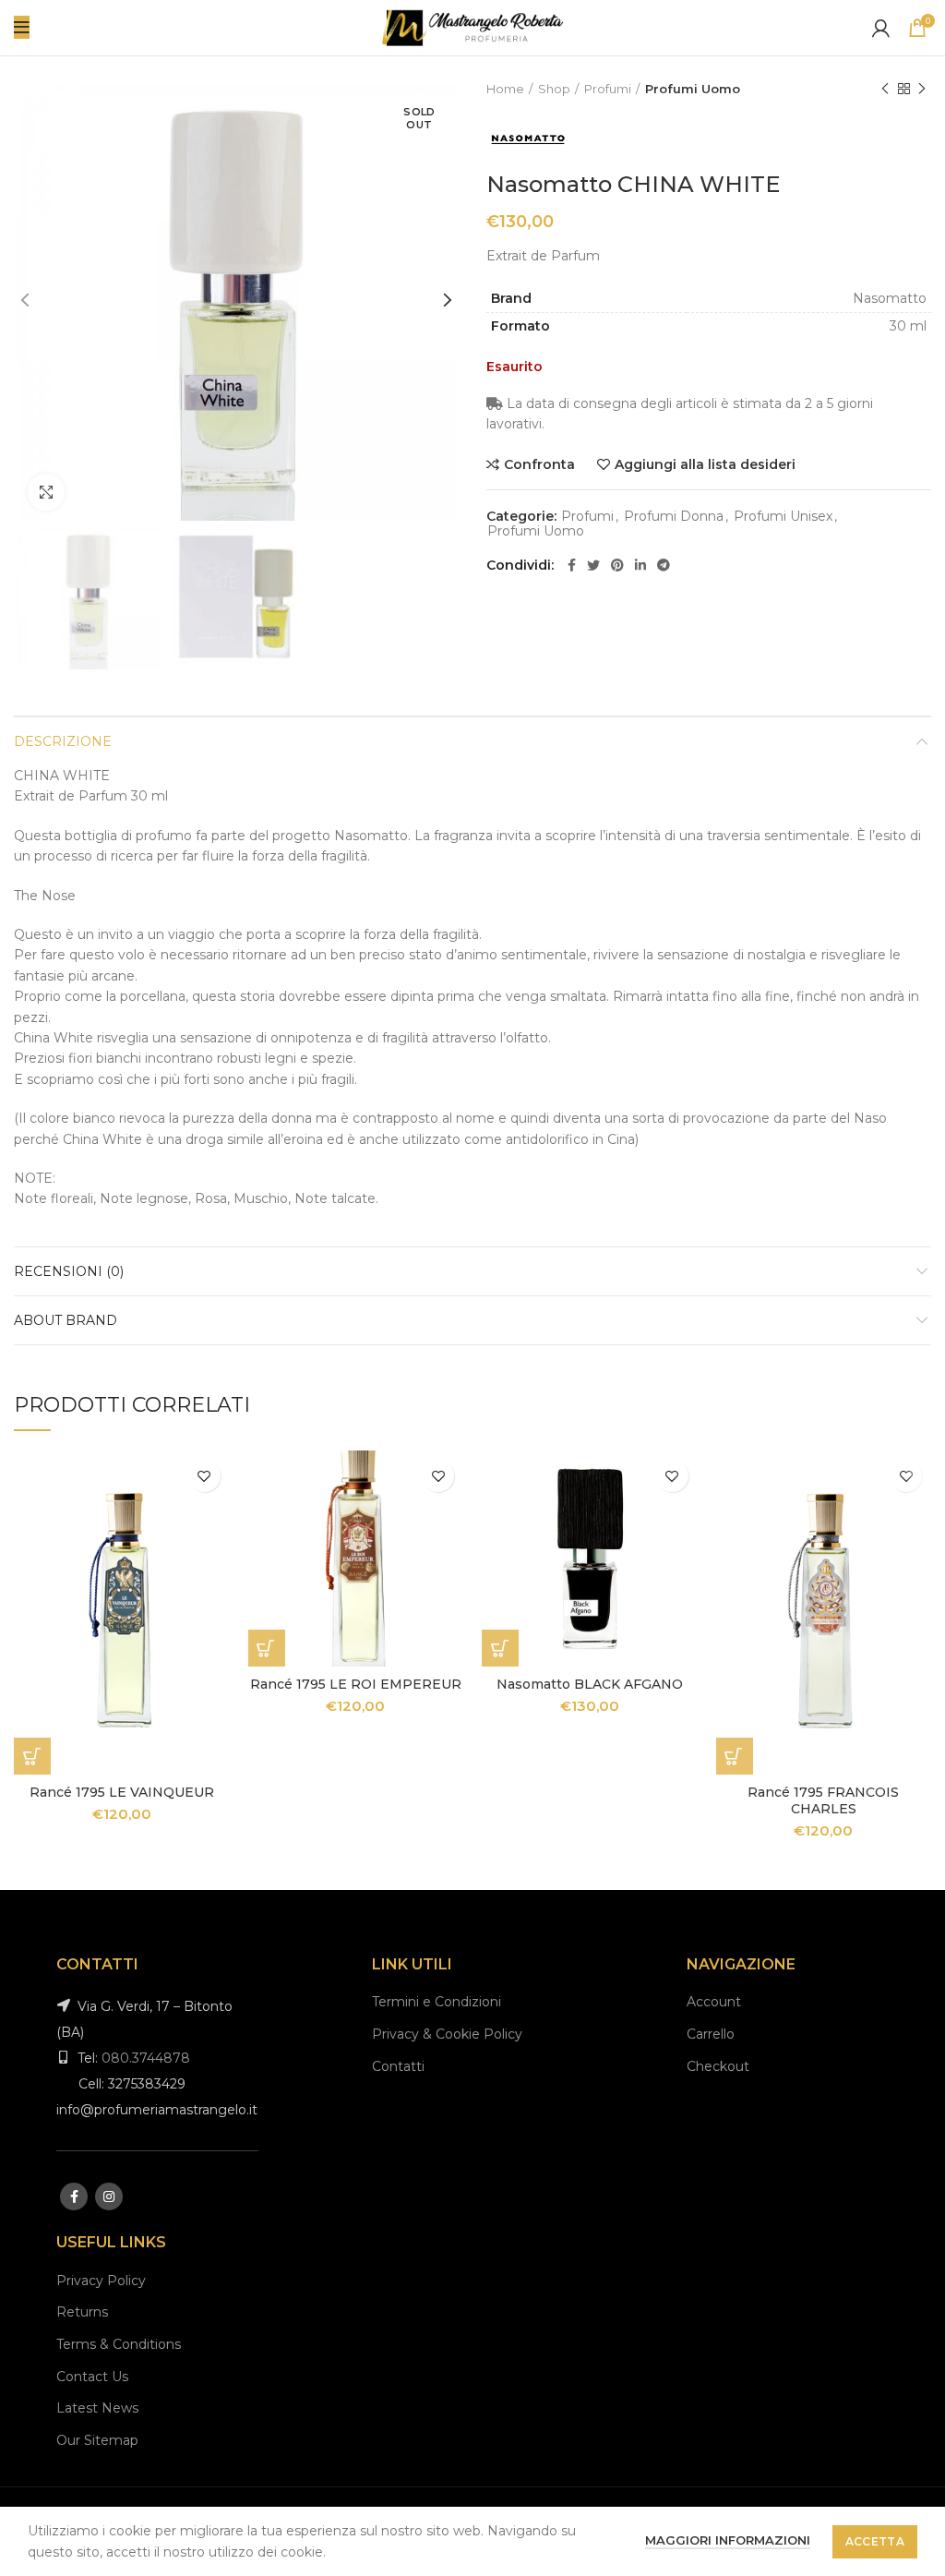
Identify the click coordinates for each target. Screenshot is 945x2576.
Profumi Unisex (783, 517)
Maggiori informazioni (728, 2540)
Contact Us (92, 2377)
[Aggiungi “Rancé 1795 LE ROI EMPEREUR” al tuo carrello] (267, 1648)
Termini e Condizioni (437, 2002)
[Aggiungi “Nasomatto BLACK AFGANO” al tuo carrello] (500, 1648)
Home (505, 89)
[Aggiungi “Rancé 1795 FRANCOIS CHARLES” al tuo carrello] (735, 1756)
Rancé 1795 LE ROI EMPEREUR (356, 1684)
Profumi (608, 89)
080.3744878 (146, 2058)
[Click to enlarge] (46, 492)
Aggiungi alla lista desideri (705, 464)
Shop (554, 89)
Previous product (885, 89)
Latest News (97, 2408)
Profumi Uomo (693, 89)
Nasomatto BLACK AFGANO (590, 1684)
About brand (66, 1320)
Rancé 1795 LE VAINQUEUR (122, 1792)
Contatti (398, 2066)
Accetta (875, 2541)
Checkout (718, 2066)
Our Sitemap (97, 2440)
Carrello (711, 2034)
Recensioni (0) (69, 1271)
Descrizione (63, 741)
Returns (82, 2312)
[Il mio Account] (881, 28)
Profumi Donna (674, 517)
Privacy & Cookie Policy (447, 2034)
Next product (922, 89)
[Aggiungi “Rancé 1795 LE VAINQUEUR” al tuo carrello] (32, 1756)
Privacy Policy (101, 2281)
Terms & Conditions (119, 2344)
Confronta (539, 464)
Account (714, 2002)
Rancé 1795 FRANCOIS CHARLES (823, 1800)
